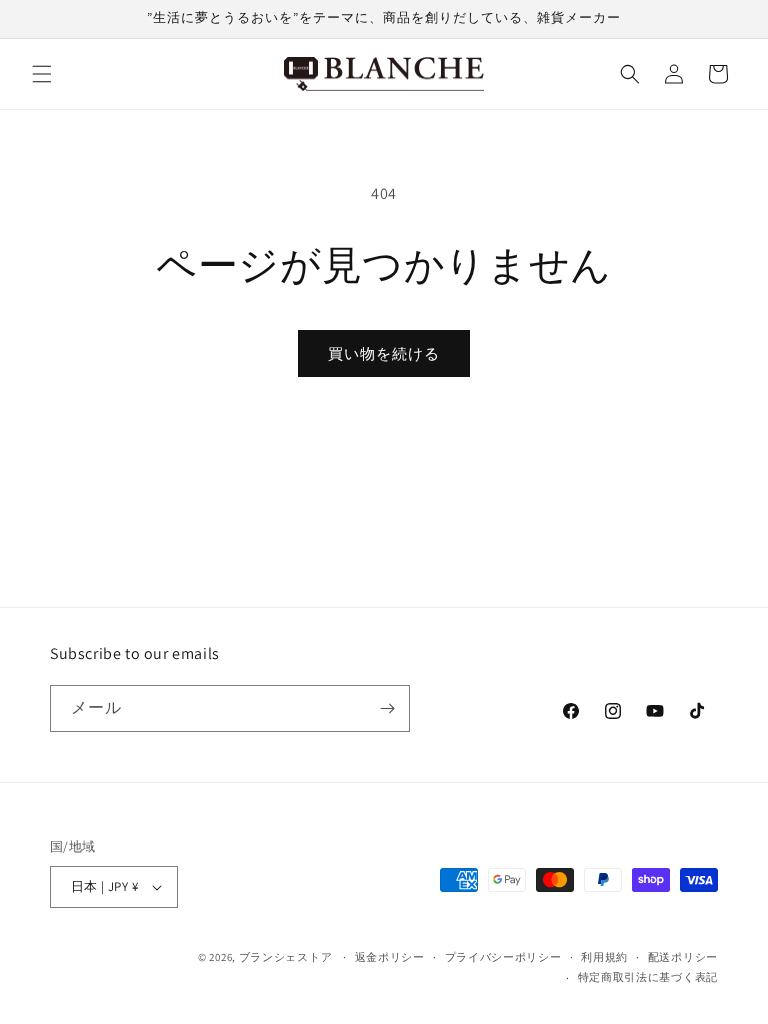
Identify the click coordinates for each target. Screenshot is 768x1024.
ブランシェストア (286, 957)
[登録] (387, 708)
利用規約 (604, 957)
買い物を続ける (384, 353)
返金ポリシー (390, 957)
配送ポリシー (683, 957)
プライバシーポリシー (503, 957)
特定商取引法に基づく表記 (648, 977)
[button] (42, 74)
